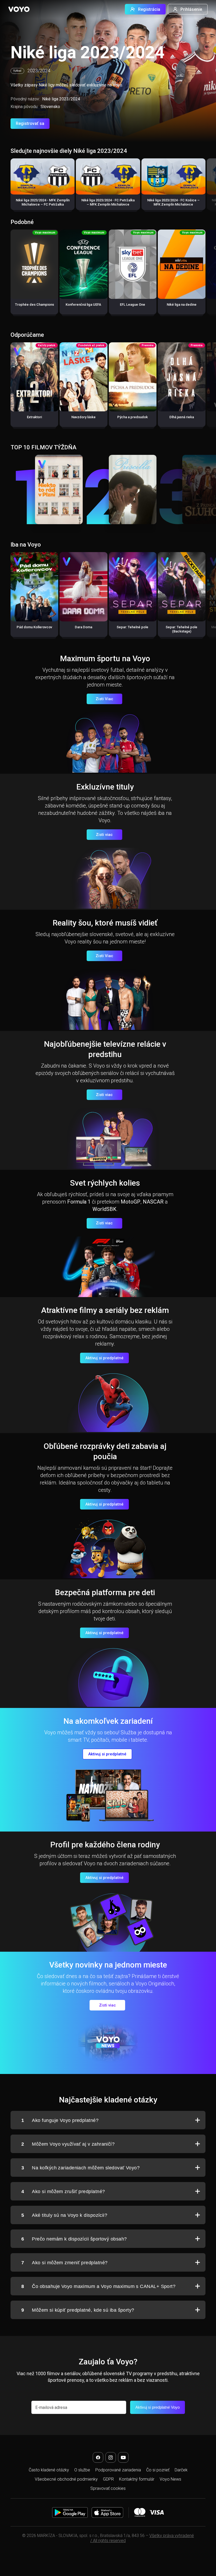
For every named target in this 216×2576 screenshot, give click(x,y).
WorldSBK (104, 1209)
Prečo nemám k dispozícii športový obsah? (74, 2239)
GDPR (108, 2479)
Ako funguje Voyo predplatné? (60, 2120)
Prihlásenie (191, 9)
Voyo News (170, 2479)
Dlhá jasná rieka (182, 417)
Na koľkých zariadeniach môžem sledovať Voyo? (80, 2168)
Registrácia (149, 9)
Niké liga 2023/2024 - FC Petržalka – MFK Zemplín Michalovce (108, 202)
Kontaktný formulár (137, 2479)
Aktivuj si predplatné (104, 1358)
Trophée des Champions (35, 305)
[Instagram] (111, 2457)
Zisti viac (104, 835)
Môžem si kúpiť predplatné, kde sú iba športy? (78, 2310)
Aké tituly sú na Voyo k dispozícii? (64, 2215)
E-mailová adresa (51, 2407)
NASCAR (153, 1202)
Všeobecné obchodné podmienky (66, 2479)
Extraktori (34, 417)
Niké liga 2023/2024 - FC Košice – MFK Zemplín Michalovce (173, 202)
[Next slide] (206, 187)
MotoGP (131, 1202)
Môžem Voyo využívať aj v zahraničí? (68, 2144)
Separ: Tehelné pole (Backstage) (181, 629)
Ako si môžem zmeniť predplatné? (64, 2263)
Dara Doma (84, 627)
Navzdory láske (84, 417)
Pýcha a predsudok (132, 417)
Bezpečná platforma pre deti (105, 1592)
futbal (17, 71)
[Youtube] (123, 2457)
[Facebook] (98, 2457)
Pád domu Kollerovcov (34, 627)
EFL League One (132, 305)
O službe (82, 2470)
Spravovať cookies (108, 2488)
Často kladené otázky (49, 2470)
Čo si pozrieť (158, 2470)
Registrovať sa (30, 123)
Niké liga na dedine (182, 305)
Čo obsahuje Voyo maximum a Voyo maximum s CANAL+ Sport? (98, 2286)
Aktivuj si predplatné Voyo (158, 2407)
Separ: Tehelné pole (132, 627)
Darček (181, 2470)
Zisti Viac (104, 699)
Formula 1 (79, 1202)
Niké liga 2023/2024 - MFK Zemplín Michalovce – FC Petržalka (43, 202)
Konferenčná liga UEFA (83, 305)
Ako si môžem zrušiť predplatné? (63, 2192)
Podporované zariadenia (118, 2470)
